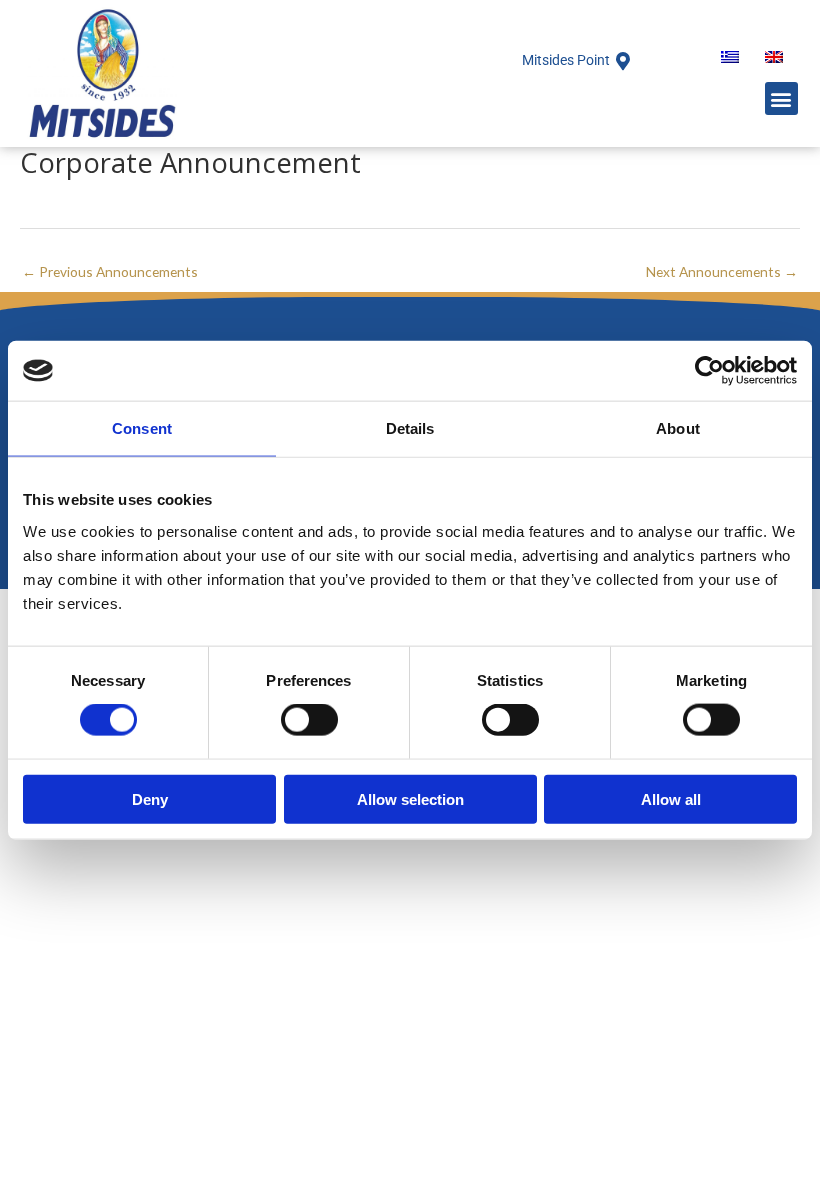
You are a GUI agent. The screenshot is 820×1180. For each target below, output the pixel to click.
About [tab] (678, 428)
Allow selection (410, 798)
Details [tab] (410, 428)
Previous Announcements (110, 271)
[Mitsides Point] (623, 61)
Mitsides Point (566, 60)
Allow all (671, 798)
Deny (150, 798)
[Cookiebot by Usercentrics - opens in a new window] (709, 371)
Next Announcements (722, 271)
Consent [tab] (142, 428)
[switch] (309, 720)
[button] (781, 98)
